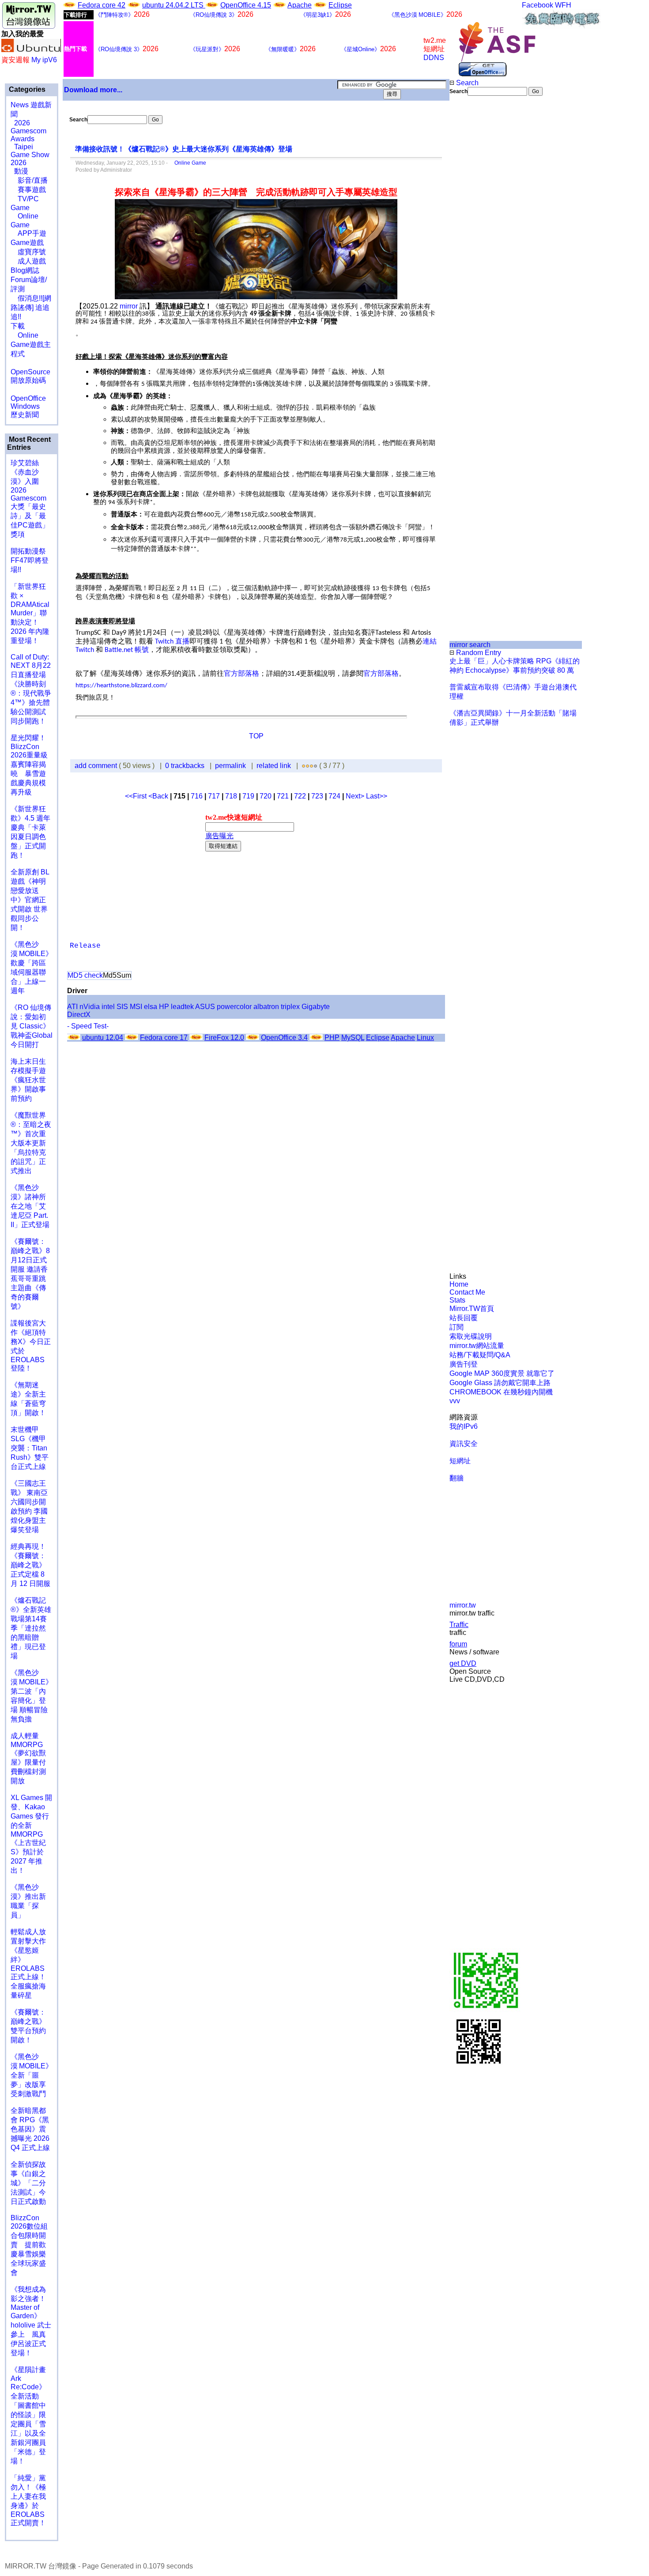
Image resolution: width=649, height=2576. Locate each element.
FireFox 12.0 (224, 1038)
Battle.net (120, 650)
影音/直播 (29, 180)
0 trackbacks (185, 766)
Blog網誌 (25, 270)
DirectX (79, 1015)
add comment (97, 766)
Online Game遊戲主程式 (31, 345)
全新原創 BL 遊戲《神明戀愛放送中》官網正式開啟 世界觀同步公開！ (30, 900)
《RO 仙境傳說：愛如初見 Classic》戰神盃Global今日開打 (32, 1026)
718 (231, 796)
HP (164, 1007)
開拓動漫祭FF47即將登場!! (30, 560)
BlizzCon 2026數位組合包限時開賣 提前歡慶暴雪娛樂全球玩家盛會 (29, 2245)
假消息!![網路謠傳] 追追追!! (31, 307)
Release (85, 946)
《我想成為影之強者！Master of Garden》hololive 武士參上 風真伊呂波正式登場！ (31, 2321)
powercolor (234, 1007)
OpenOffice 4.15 (246, 5)
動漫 (21, 171)
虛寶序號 (28, 252)
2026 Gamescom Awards (28, 131)
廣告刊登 (464, 1364)
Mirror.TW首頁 (472, 1309)
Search (466, 83)
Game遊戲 (27, 243)
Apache (300, 5)
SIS (122, 1007)
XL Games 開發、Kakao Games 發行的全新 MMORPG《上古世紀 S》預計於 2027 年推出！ (31, 1834)
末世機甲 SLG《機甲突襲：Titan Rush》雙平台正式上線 (30, 1448)
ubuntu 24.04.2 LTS (174, 5)
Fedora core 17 (164, 1038)
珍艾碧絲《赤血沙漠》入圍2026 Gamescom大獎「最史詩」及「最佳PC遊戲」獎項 (30, 499)
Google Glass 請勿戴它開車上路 (500, 1383)
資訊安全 (464, 1444)
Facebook (538, 5)
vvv (455, 1401)
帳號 (142, 650)
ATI (72, 1007)
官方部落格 (241, 673)
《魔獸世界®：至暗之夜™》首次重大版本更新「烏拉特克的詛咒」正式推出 (31, 1143)
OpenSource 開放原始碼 (30, 372)
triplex (290, 1007)
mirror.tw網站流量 (477, 1346)
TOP (256, 736)
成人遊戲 (28, 261)
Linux (425, 1038)
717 (214, 796)
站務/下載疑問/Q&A (480, 1355)
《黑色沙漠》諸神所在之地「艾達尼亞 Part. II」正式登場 (30, 1206)
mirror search (470, 645)
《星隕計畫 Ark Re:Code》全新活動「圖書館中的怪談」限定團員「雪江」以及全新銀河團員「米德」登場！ (28, 2415)
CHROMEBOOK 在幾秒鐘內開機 (501, 1392)
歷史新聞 (25, 415)
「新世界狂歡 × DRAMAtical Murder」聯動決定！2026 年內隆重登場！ (30, 614)
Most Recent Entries (29, 443)
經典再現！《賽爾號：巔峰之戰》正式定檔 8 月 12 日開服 (30, 1565)
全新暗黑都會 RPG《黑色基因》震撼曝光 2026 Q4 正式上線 (30, 2129)
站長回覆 (464, 1318)
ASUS (205, 1007)
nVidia (90, 1007)
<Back (159, 796)
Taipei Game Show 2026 (30, 155)
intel (108, 1007)
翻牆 (457, 1478)
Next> (356, 796)
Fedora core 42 (102, 5)
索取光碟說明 (471, 1336)
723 (317, 796)
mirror (129, 306)
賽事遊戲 (28, 190)
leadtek (182, 1007)
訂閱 (457, 1327)
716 (197, 796)
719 (248, 796)
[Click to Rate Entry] (304, 766)
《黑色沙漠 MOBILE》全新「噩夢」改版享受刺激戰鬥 (32, 2075)
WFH (563, 5)
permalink (230, 766)
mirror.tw (463, 1605)
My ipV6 (44, 60)
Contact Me (467, 1292)
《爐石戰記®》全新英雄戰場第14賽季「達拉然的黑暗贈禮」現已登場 (31, 1628)
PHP (332, 1038)
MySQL (353, 1038)
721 (283, 796)
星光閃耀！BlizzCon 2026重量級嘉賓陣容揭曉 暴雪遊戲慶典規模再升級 (29, 765)
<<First (137, 796)
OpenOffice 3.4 (284, 1038)
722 (300, 796)
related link (274, 766)
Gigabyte (316, 1007)
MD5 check (85, 975)
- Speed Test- (88, 1026)
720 (266, 796)
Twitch (165, 642)
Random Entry (478, 653)
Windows (25, 406)
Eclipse (340, 5)
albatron (266, 1007)
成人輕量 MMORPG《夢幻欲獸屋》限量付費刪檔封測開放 (28, 1758)
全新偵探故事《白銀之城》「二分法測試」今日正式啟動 (28, 2183)
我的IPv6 (464, 1426)
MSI (136, 1007)
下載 (18, 326)
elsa (151, 1007)
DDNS (434, 58)
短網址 (460, 1461)
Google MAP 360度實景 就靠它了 (502, 1373)
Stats (457, 1300)
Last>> (377, 796)
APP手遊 (28, 233)
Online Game (188, 163)
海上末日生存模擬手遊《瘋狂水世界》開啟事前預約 (28, 1080)
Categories (26, 89)
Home (459, 1284)
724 (334, 796)
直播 (182, 641)
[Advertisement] (479, 244)
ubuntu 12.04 (103, 1038)
